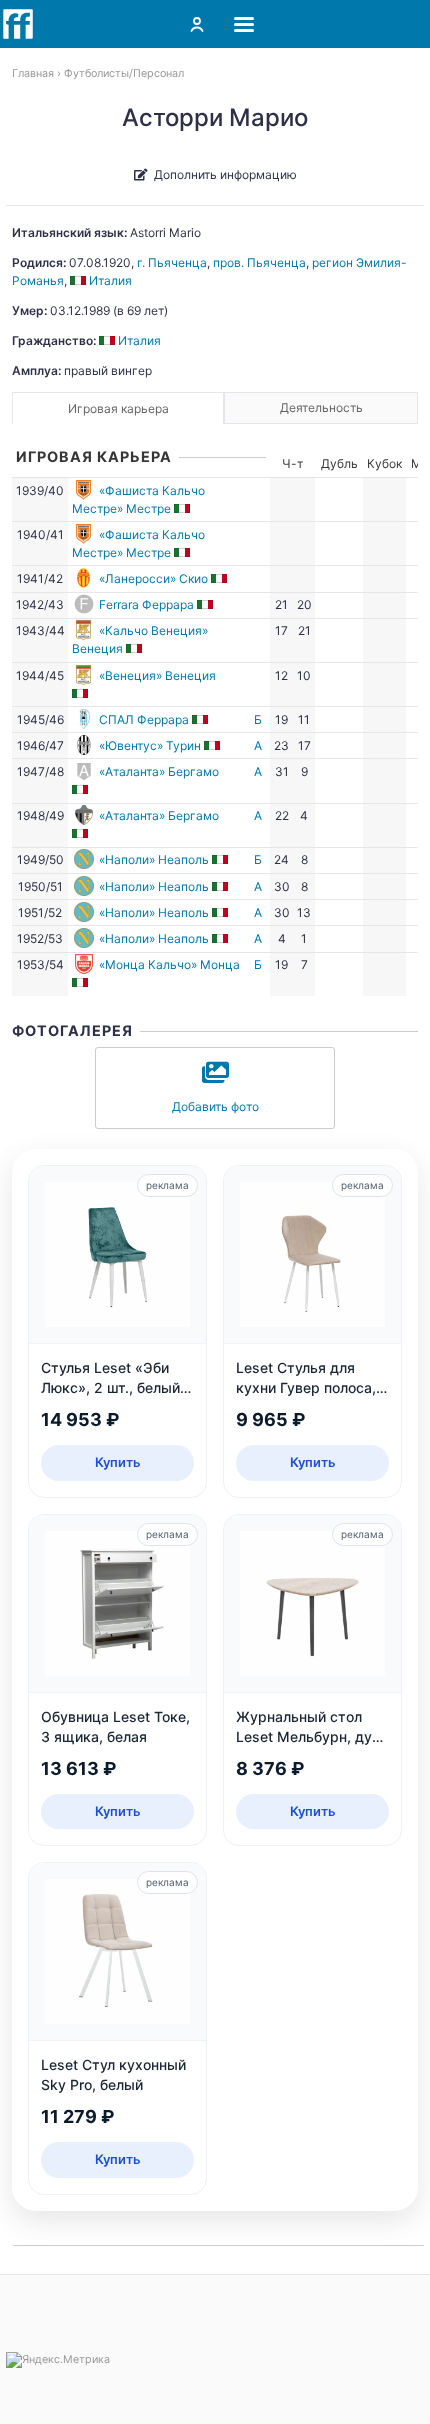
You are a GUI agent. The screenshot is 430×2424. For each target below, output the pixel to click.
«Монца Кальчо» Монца (169, 964)
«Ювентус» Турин (150, 745)
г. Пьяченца (172, 262)
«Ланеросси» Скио (153, 578)
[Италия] (183, 508)
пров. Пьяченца (259, 262)
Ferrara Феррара (146, 604)
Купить (118, 1462)
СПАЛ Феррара (144, 719)
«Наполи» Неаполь (154, 859)
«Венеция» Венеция (157, 675)
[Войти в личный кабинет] (197, 24)
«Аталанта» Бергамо (159, 771)
